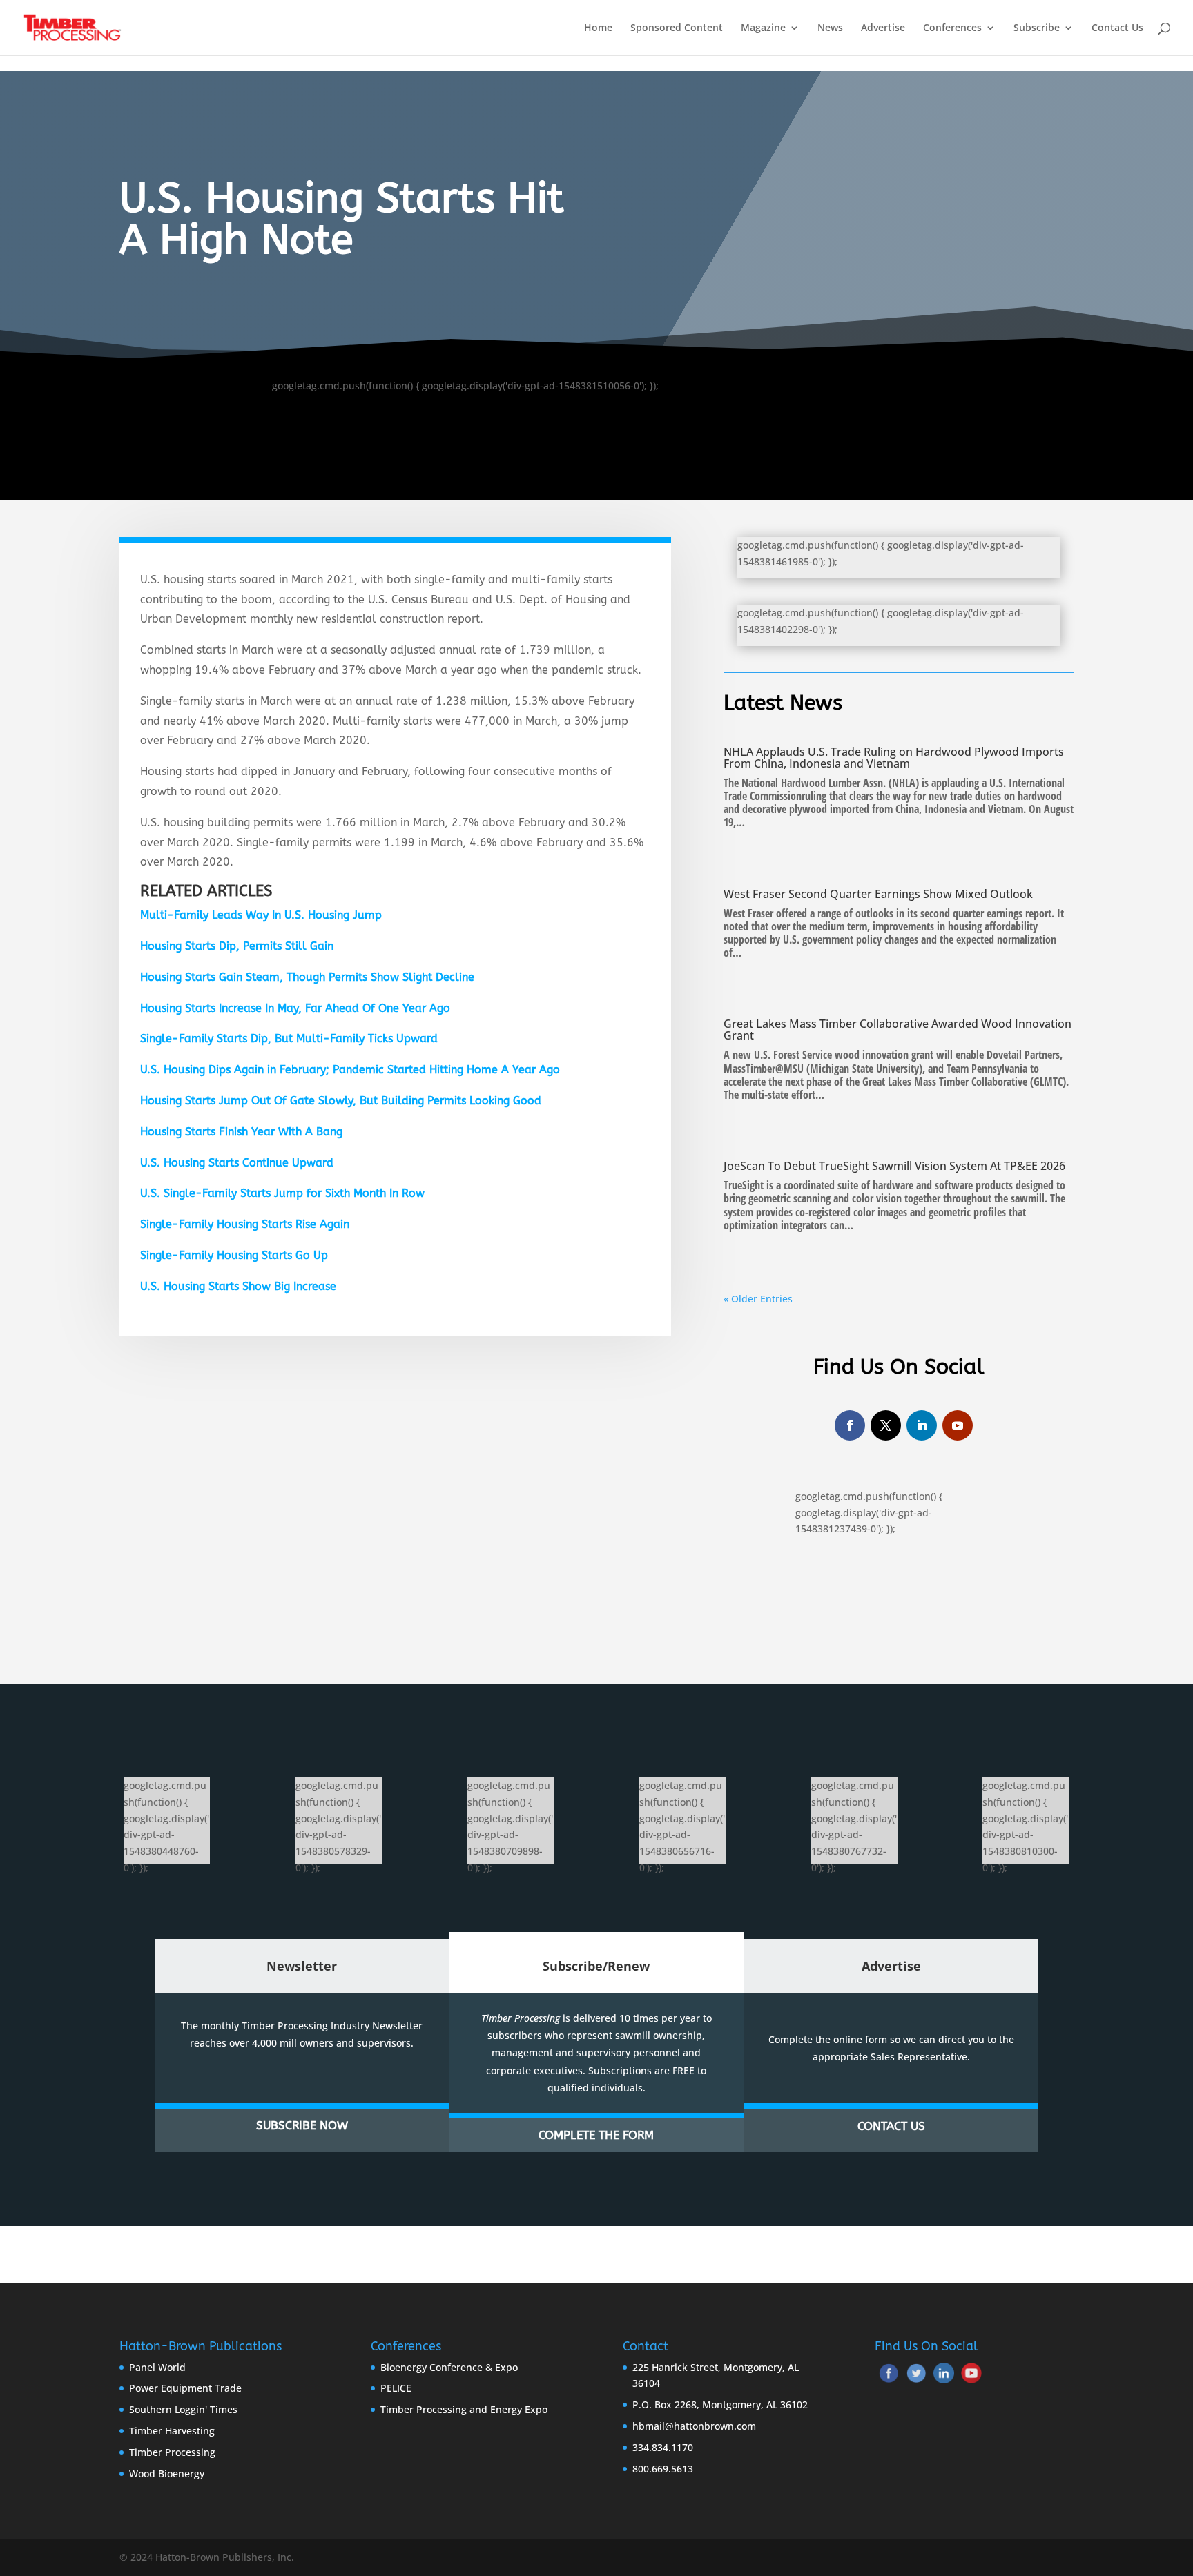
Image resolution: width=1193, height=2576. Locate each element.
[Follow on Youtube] (958, 1425)
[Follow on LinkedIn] (922, 1425)
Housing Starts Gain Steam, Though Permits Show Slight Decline (307, 977)
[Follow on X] (886, 1425)
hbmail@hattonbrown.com (694, 2426)
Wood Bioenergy (167, 2473)
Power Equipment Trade (185, 2388)
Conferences (952, 28)
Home (598, 28)
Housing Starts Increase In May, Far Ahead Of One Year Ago (295, 1008)
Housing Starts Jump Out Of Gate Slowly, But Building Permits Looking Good (341, 1101)
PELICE (396, 2388)
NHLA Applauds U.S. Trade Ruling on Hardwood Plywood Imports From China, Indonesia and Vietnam (894, 758)
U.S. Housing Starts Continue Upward (237, 1163)
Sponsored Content (677, 28)
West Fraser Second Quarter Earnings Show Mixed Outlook (878, 894)
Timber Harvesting (172, 2431)
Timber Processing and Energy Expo (464, 2409)
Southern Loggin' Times (183, 2409)
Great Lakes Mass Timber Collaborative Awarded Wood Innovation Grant (898, 1030)
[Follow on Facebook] (850, 1425)
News (830, 28)
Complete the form (596, 2135)
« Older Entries (758, 1299)
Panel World (157, 2367)
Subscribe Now (302, 2125)
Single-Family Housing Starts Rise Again (245, 1224)
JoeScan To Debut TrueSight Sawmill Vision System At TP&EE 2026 (894, 1166)
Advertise (883, 28)
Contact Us (1117, 28)
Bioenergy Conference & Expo (449, 2367)
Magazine (763, 28)
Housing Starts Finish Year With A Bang (241, 1132)
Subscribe (1037, 28)
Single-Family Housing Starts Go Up (234, 1255)
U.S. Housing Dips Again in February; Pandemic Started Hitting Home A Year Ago (350, 1070)
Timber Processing (172, 2452)
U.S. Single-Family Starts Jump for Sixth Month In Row (282, 1193)
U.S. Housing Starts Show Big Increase (238, 1286)
